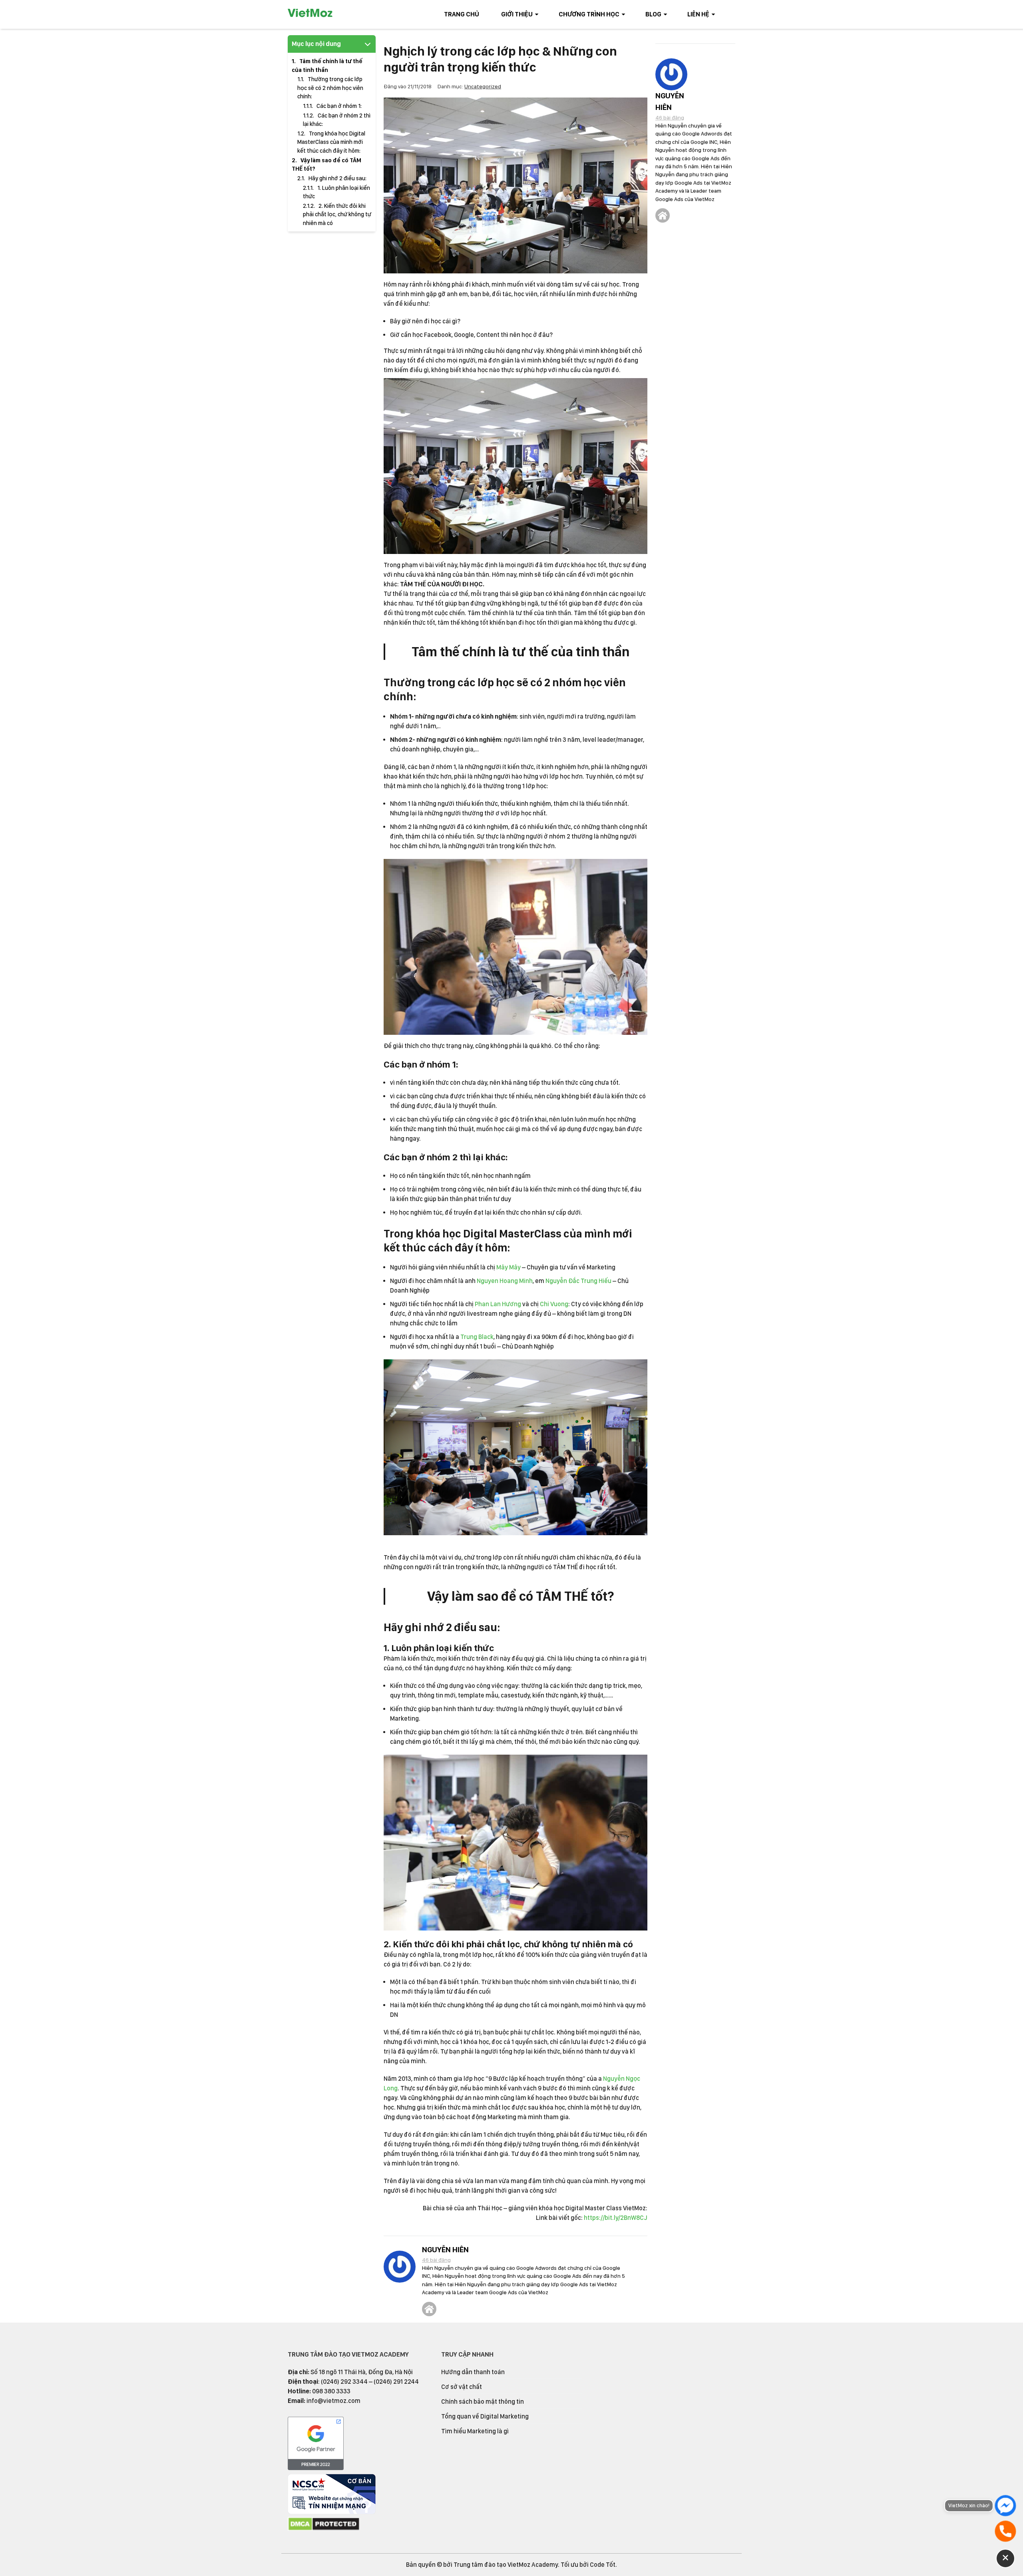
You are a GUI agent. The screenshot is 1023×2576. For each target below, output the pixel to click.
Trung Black (477, 1337)
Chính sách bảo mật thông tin (483, 2402)
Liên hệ (698, 14)
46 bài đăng (436, 2260)
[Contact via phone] (1005, 2531)
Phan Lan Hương (498, 1304)
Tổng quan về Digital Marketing (485, 2416)
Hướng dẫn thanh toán (473, 2372)
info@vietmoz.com (333, 2401)
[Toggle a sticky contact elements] (1005, 2558)
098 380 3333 (331, 2391)
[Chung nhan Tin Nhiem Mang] (332, 2512)
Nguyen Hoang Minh (505, 1281)
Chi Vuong (554, 1304)
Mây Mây (509, 1267)
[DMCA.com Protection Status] (324, 2529)
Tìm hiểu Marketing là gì (475, 2431)
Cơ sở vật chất (462, 2387)
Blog (653, 14)
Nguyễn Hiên (445, 2250)
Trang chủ (462, 14)
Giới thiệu (517, 14)
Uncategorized (483, 86)
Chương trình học (589, 14)
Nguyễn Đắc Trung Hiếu (578, 1281)
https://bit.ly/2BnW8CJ (616, 2218)
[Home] (429, 2309)
